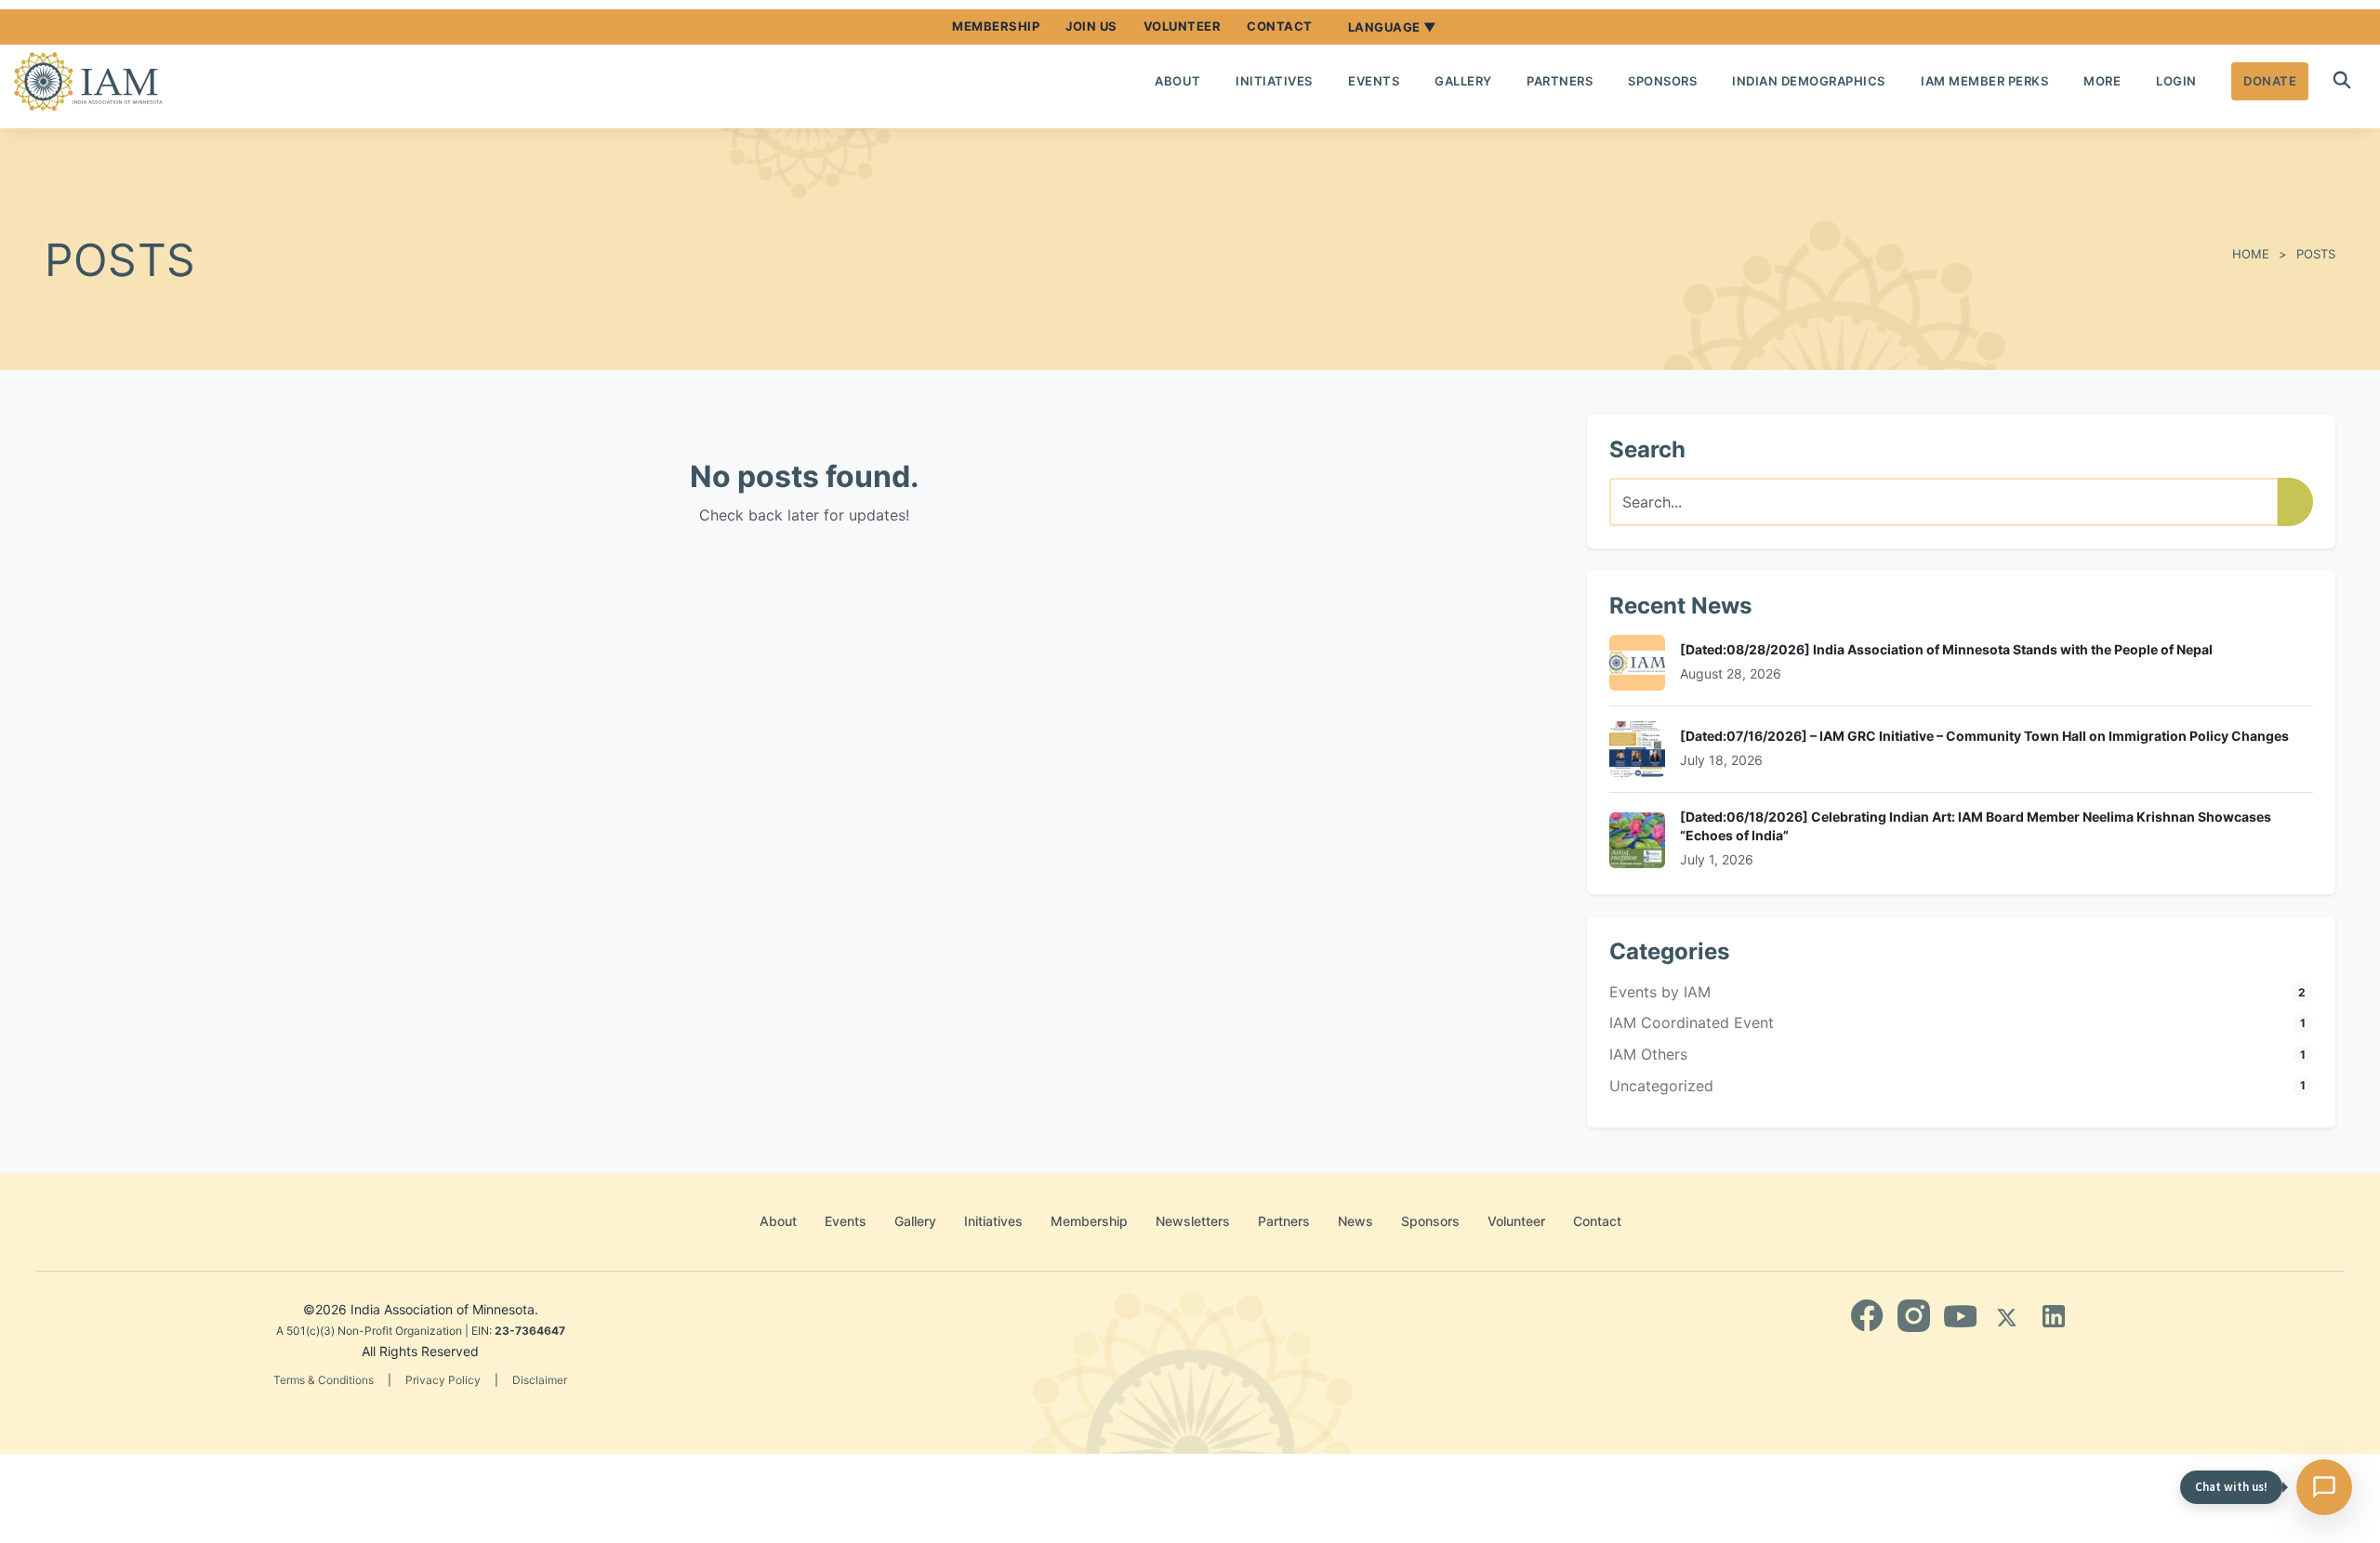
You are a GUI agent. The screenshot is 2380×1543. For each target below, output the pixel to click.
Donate (2270, 81)
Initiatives (1274, 81)
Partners (1560, 81)
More (2102, 81)
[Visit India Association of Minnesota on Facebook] (1867, 1316)
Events (1374, 81)
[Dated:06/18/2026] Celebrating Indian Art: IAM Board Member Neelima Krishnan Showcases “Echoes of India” (1976, 826)
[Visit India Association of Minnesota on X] (2007, 1316)
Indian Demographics (1809, 81)
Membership (996, 26)
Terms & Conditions (324, 1380)
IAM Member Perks (1984, 81)
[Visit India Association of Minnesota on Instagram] (1914, 1316)
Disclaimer (540, 1380)
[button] (2342, 81)
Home (2251, 254)
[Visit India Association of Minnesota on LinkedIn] (2053, 1316)
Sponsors (1662, 81)
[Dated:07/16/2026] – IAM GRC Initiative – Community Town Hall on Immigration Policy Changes (1984, 736)
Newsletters (1193, 1221)
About (1178, 81)
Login (2176, 81)
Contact (1280, 26)
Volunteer (1183, 26)
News (1355, 1221)
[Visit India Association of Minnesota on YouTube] (1960, 1316)
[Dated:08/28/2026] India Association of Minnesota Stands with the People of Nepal (1946, 649)
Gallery (1463, 81)
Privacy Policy (443, 1380)
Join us (1091, 26)
